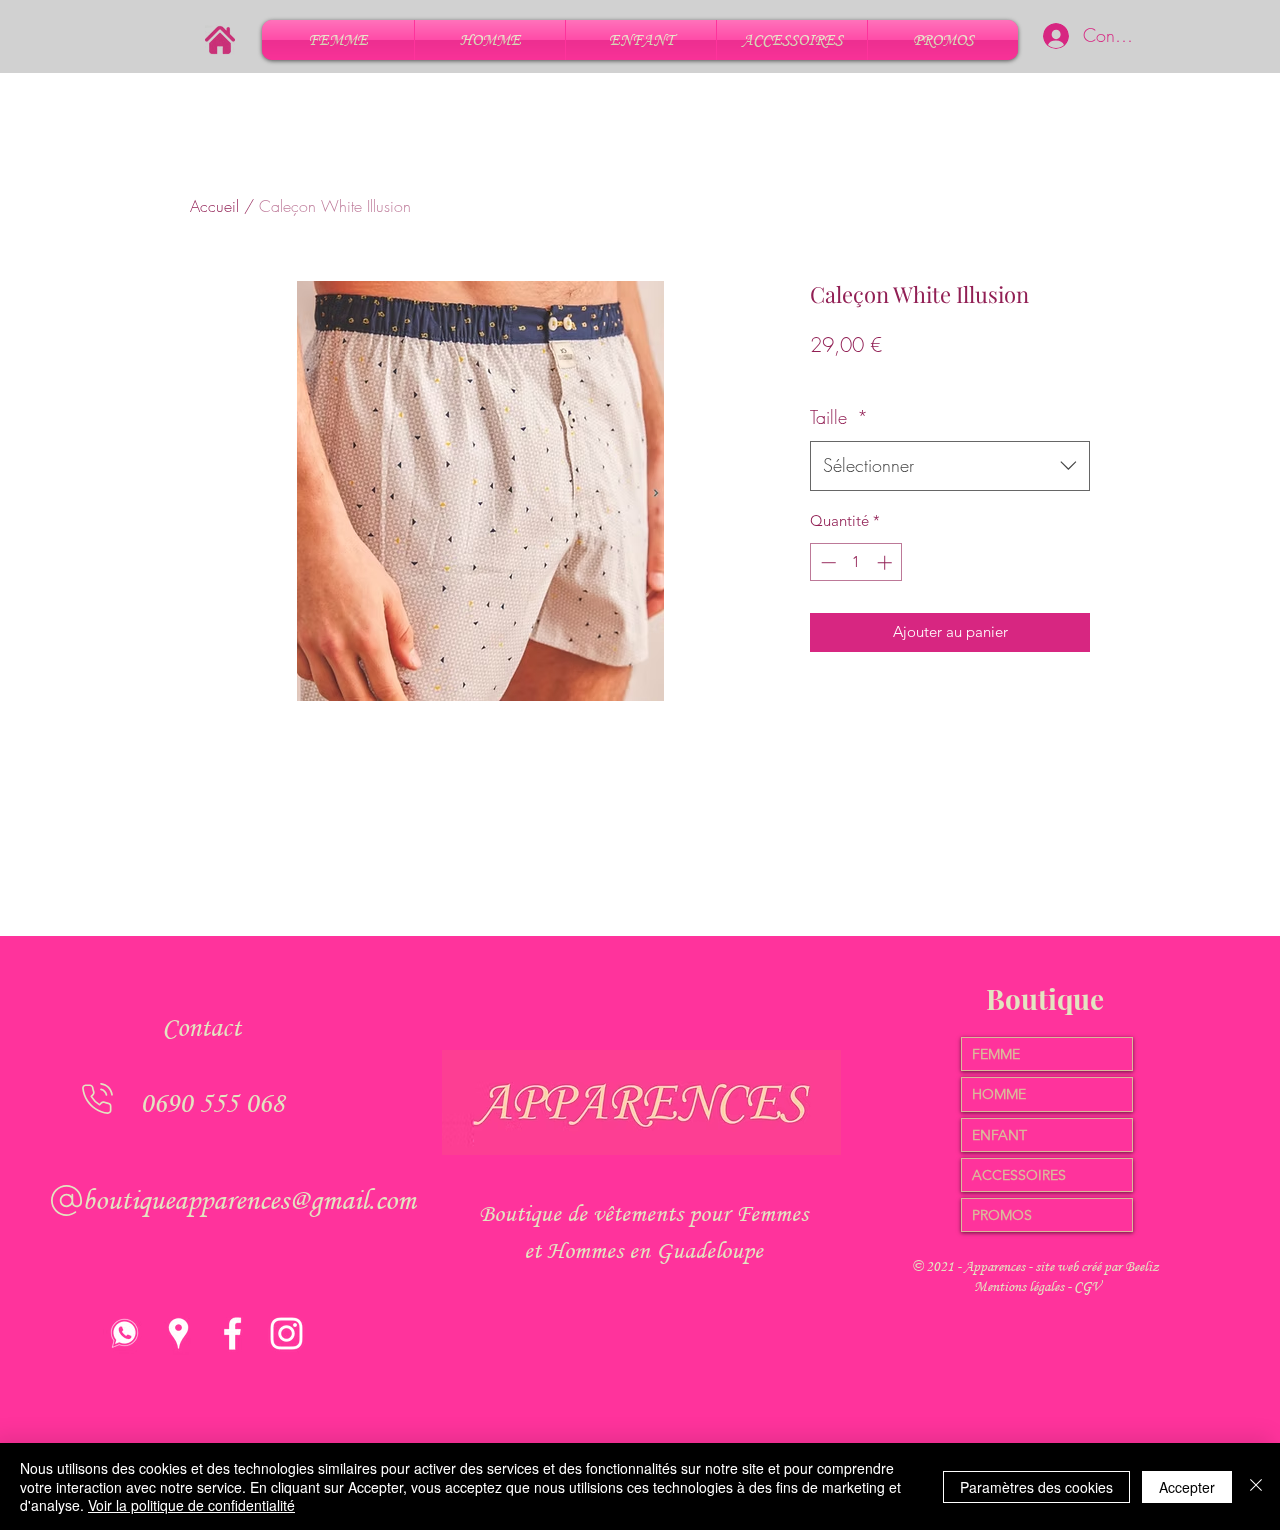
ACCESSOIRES (1019, 1175)
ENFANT (999, 1135)
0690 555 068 (212, 1102)
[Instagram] (286, 1333)
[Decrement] (826, 562)
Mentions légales (1020, 1286)
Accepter (1187, 1487)
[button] (338, 40)
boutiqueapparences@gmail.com (249, 1199)
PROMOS (1002, 1215)
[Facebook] (232, 1333)
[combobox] (950, 466)
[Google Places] (178, 1333)
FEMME (996, 1054)
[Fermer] (1256, 1486)
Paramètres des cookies (1036, 1487)
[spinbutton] (856, 562)
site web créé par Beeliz (1097, 1266)
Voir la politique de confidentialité (191, 1505)
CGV (1087, 1286)
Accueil (214, 206)
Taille (839, 417)
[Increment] (886, 562)
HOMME (999, 1094)
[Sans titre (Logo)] (124, 1333)
